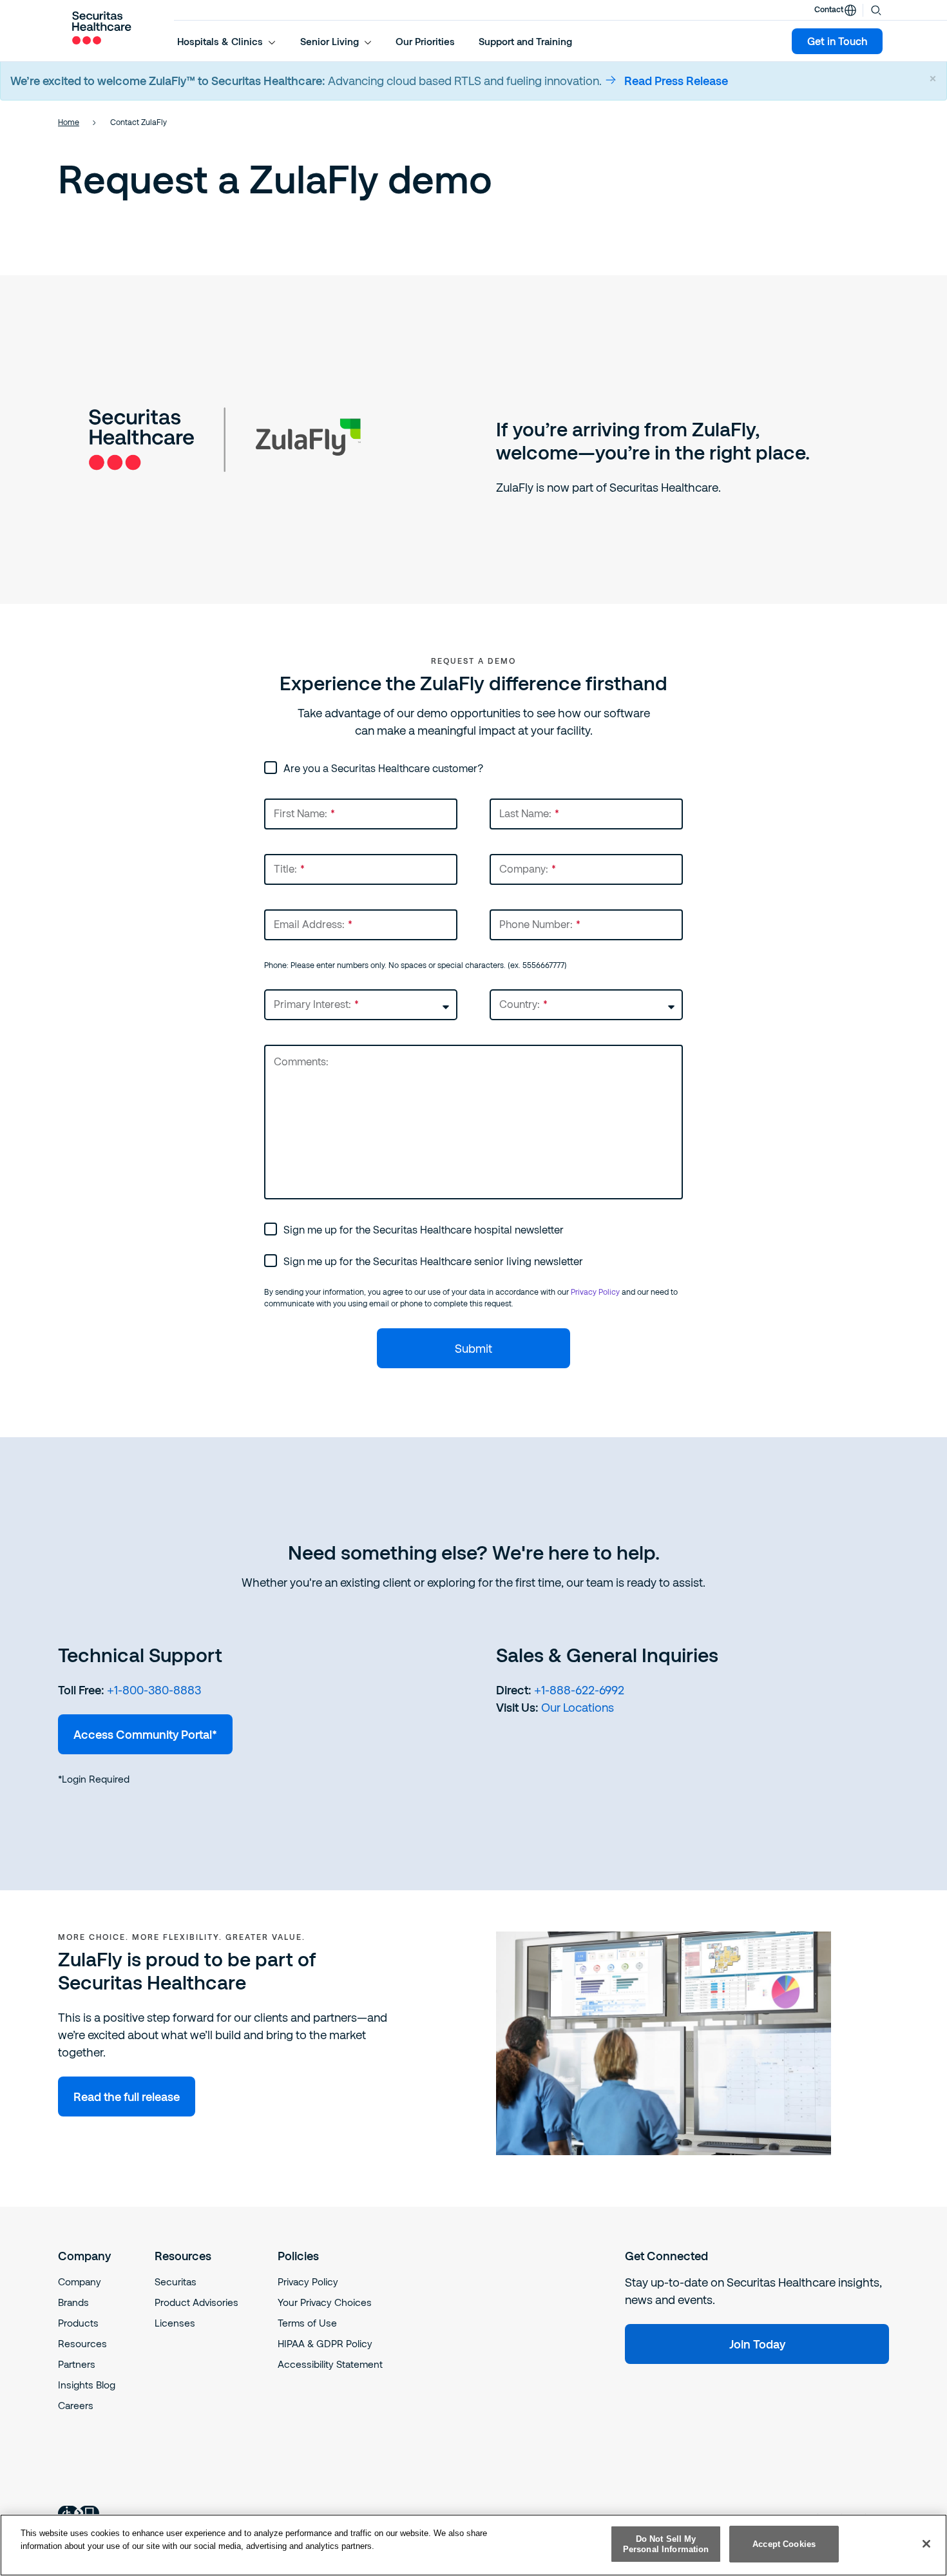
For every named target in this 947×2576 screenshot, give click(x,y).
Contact (829, 9)
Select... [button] (282, 995)
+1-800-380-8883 (154, 1690)
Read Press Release (676, 81)
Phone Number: (540, 924)
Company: (528, 868)
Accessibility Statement (330, 2364)
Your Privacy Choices (325, 2302)
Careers (76, 2405)
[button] (227, 41)
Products (78, 2323)
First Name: (304, 813)
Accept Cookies (784, 2544)
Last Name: (529, 813)
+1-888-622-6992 (579, 1690)
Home (69, 122)
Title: (289, 868)
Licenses (175, 2323)
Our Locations (578, 1707)
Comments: (301, 1061)
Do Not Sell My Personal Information (666, 2544)
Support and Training (525, 41)
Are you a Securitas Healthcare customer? (383, 768)
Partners (77, 2364)
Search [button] (876, 9)
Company (80, 2281)
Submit (473, 1348)
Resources (82, 2343)
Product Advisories (196, 2302)
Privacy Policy (595, 1292)
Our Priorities (425, 41)
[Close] (926, 2544)
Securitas (176, 2281)
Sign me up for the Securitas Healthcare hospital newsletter (424, 1229)
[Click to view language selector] (850, 10)
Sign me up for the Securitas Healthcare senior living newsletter (433, 1261)
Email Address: (313, 924)
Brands (73, 2302)
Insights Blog (87, 2385)
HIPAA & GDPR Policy (325, 2343)
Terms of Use (307, 2323)
